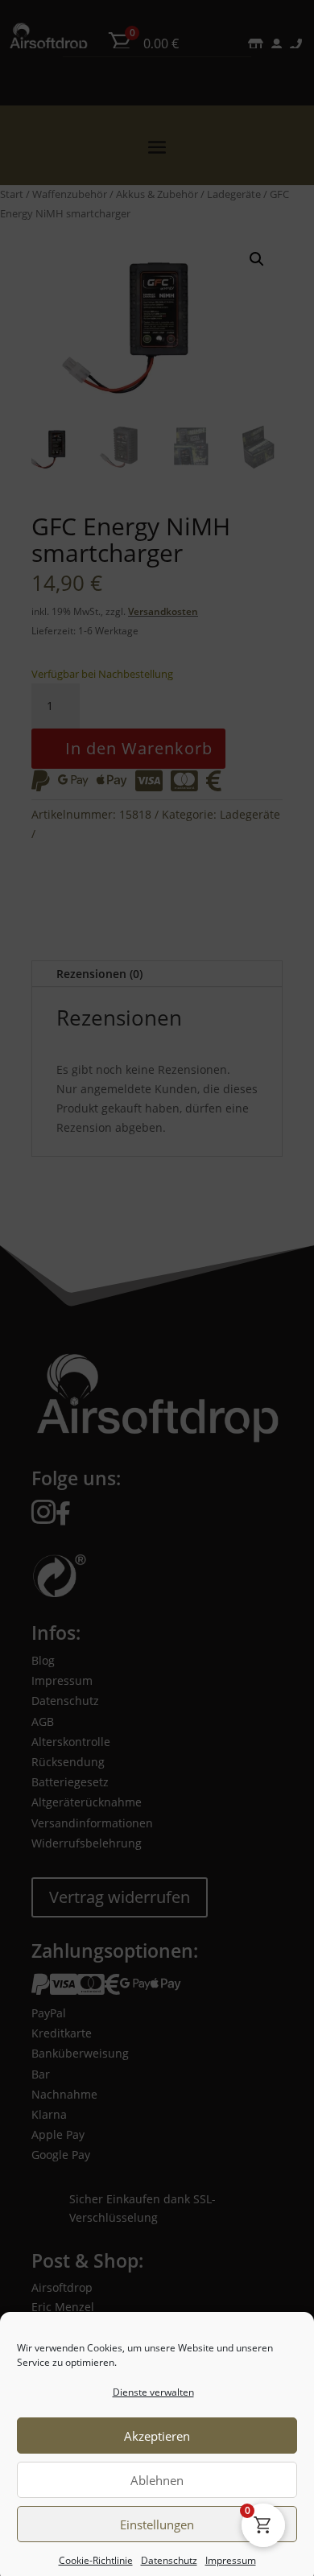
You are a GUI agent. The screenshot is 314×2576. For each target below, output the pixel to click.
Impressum (231, 2553)
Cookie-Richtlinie (96, 2553)
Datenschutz (169, 2553)
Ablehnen (157, 2473)
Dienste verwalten (153, 2384)
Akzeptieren (157, 2429)
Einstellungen (157, 2517)
